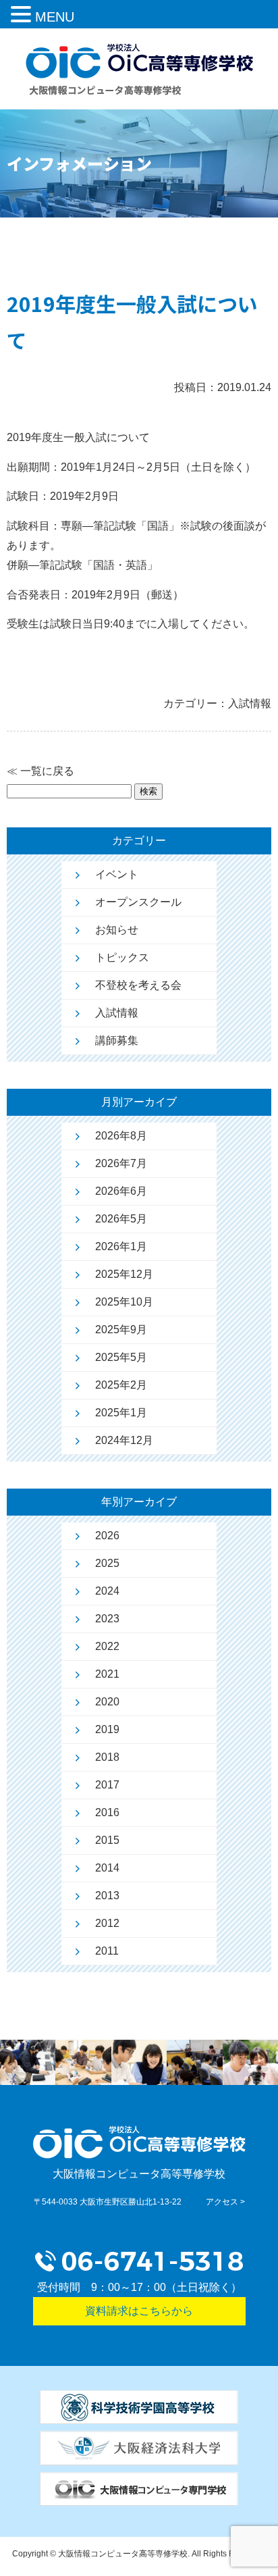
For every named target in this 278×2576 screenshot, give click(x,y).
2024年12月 (124, 1440)
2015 (107, 1840)
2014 (107, 1868)
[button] (23, 16)
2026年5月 (121, 1219)
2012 (107, 1923)
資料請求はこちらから (139, 2311)
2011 (107, 1951)
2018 (107, 1757)
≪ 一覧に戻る (40, 771)
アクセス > (225, 2202)
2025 (107, 1563)
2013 (107, 1896)
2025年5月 (121, 1357)
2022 (107, 1646)
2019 (107, 1729)
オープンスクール (138, 902)
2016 (107, 1812)
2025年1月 (121, 1413)
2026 (107, 1536)
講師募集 (117, 1040)
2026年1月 (121, 1246)
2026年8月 (121, 1136)
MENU (55, 17)
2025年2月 (121, 1385)
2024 (107, 1591)
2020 (107, 1702)
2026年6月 (121, 1191)
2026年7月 (121, 1163)
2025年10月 (124, 1302)
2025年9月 (121, 1330)
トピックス (122, 957)
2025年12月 (124, 1274)
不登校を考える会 (138, 985)
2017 (107, 1785)
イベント (117, 874)
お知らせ (117, 930)
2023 (107, 1619)
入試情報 (117, 1013)
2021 (107, 1674)
